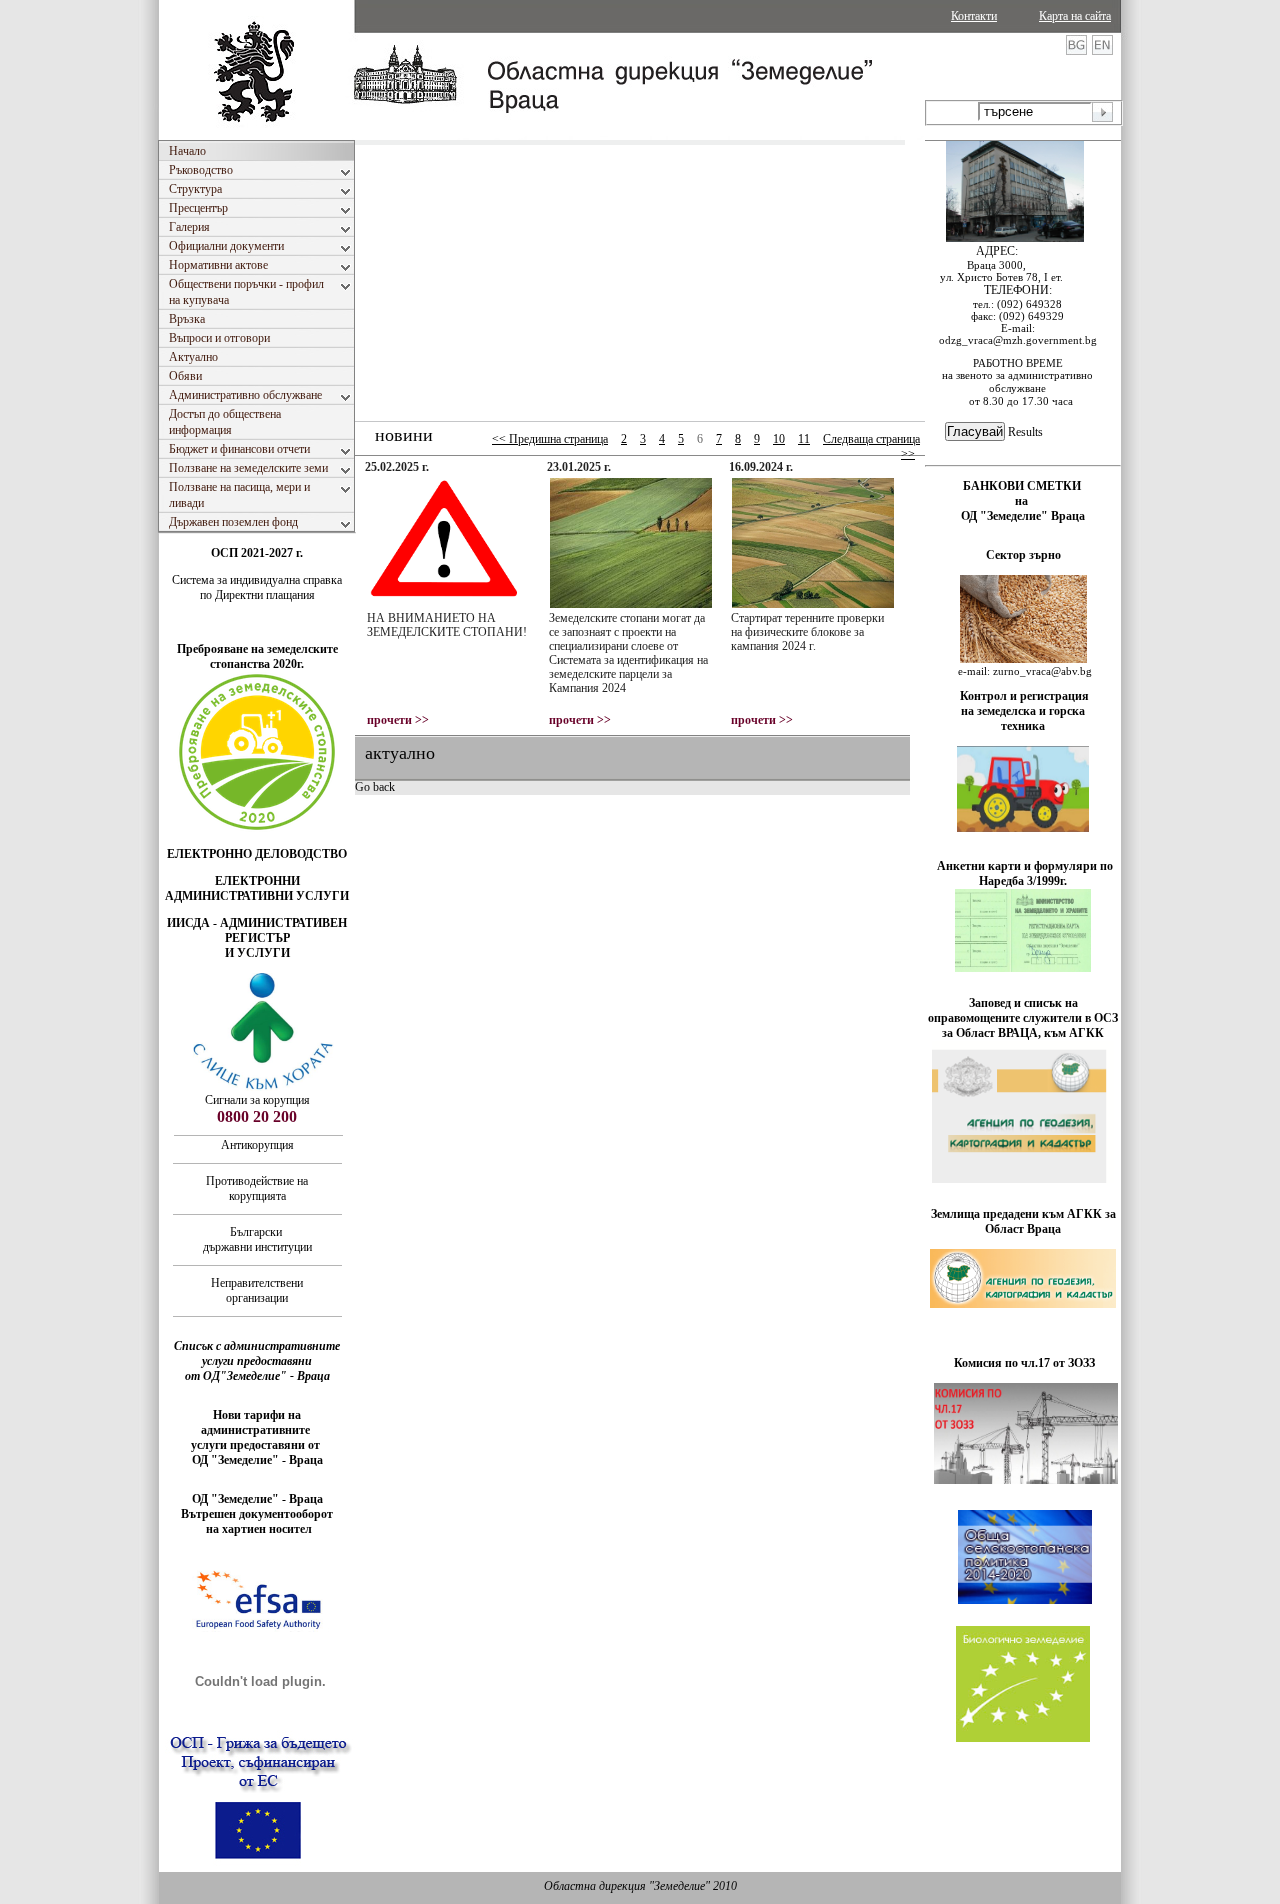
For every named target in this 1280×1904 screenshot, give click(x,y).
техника (1023, 726)
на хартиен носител (257, 1529)
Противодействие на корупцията (257, 1188)
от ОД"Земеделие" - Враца (257, 1376)
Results (1025, 432)
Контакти (974, 16)
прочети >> (398, 720)
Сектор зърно (1023, 555)
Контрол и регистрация (1024, 696)
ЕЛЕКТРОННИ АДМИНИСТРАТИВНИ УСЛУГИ (257, 888)
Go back (375, 787)
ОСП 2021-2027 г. (257, 553)
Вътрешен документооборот (257, 1514)
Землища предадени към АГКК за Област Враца (1023, 1221)
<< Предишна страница (550, 439)
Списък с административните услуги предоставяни (257, 1353)
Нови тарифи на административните (257, 1422)
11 (804, 439)
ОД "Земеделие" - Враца (257, 1460)
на (1023, 501)
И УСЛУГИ (257, 953)
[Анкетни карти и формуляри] (1023, 968)
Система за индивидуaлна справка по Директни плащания (257, 587)
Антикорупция (257, 1145)
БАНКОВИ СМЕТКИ (1023, 486)
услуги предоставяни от (257, 1445)
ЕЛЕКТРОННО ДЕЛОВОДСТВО (257, 854)
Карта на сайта (1075, 16)
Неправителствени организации (257, 1290)
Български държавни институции (257, 1239)
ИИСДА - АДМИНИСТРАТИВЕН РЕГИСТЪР (257, 930)
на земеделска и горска (1023, 711)
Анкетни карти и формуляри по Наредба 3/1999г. (1025, 873)
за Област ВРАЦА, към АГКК (1023, 1033)
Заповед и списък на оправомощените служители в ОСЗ (1023, 1010)
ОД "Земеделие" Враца (1023, 516)
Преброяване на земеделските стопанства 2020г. (257, 656)
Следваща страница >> (871, 446)
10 (779, 439)
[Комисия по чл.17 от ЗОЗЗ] (1026, 1480)
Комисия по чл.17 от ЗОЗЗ (1024, 1363)
